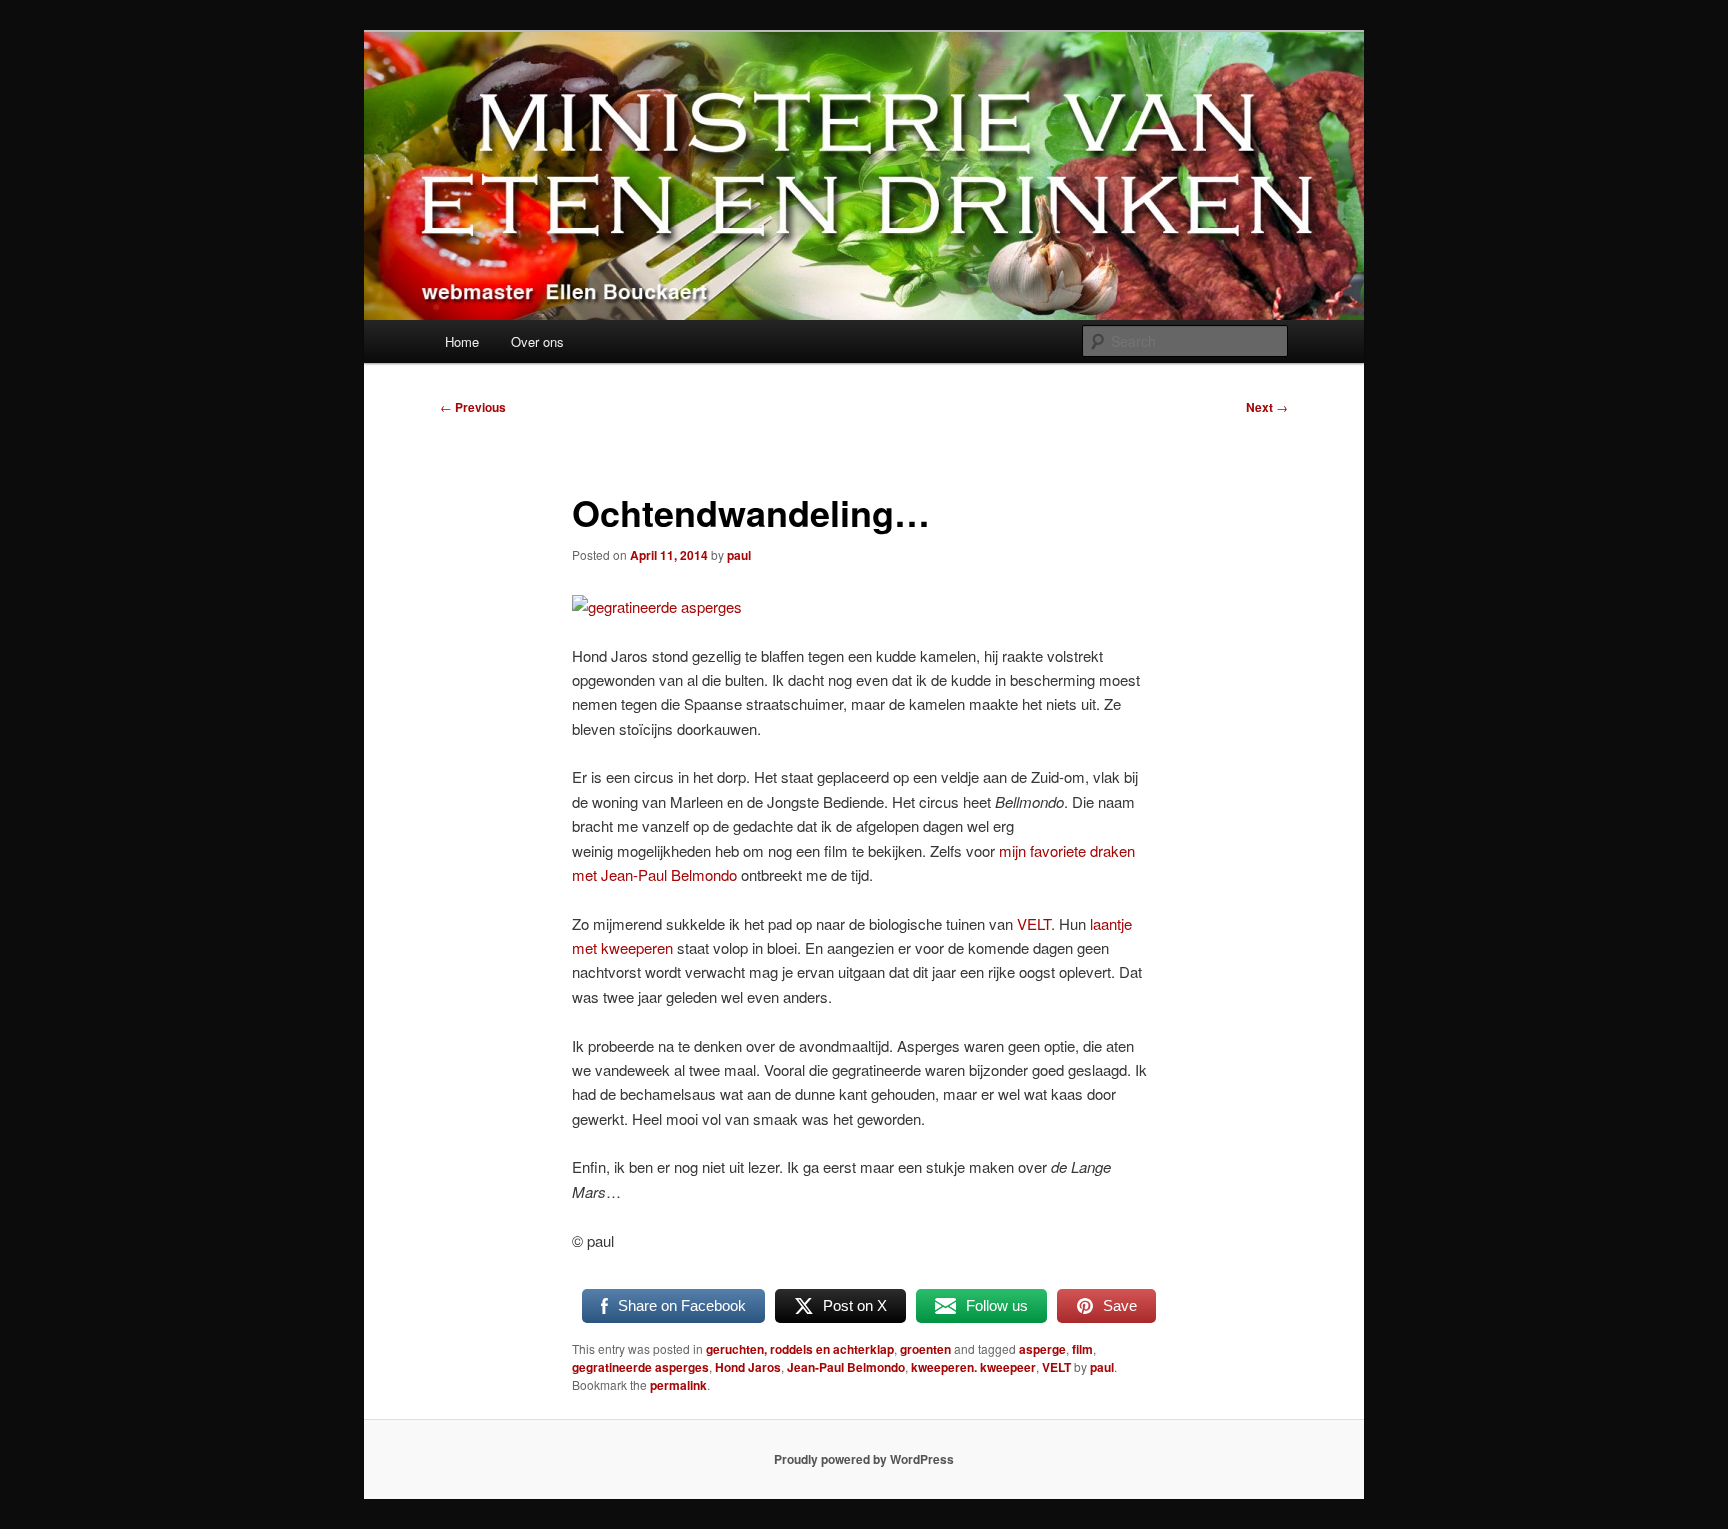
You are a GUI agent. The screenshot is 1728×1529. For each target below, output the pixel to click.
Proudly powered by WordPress (864, 1459)
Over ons (537, 341)
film (1082, 1349)
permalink (678, 1385)
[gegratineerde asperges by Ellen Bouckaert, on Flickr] (657, 606)
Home (462, 341)
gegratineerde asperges (640, 1367)
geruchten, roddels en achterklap (800, 1349)
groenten (925, 1349)
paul (739, 555)
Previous (473, 407)
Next (1267, 407)
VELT (1034, 923)
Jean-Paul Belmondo (846, 1367)
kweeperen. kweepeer (973, 1367)
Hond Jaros (748, 1367)
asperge (1042, 1349)
